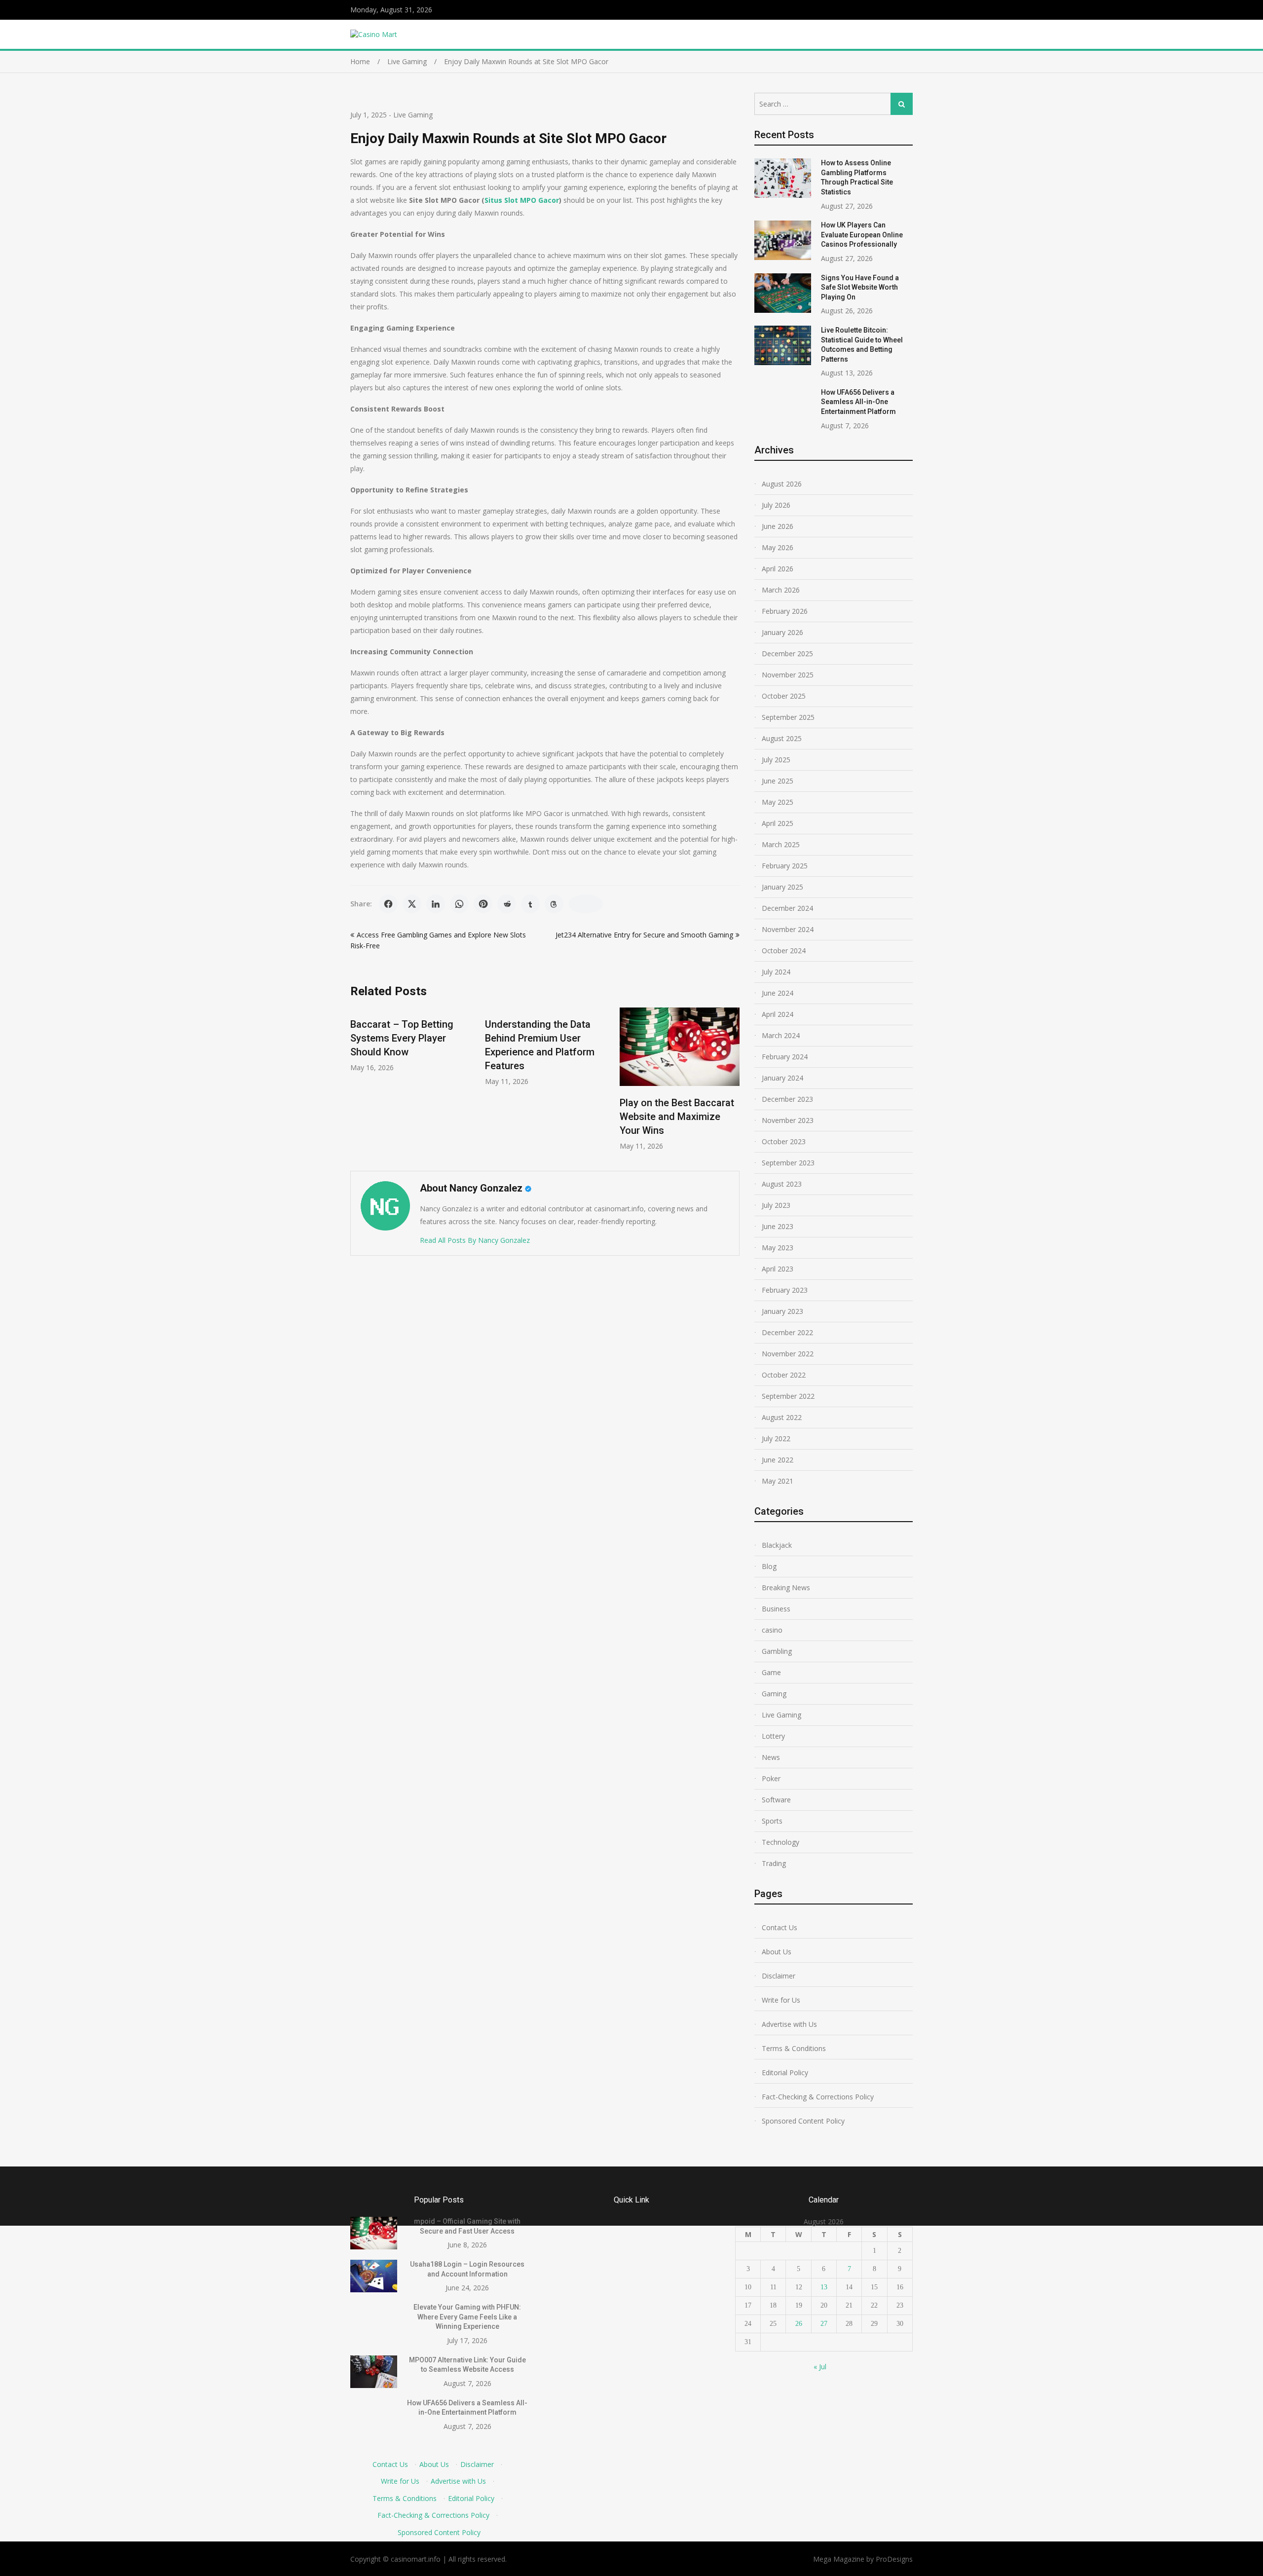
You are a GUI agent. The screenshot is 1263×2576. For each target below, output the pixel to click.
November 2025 (788, 675)
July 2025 (776, 760)
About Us (777, 1952)
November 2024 (788, 929)
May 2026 (778, 547)
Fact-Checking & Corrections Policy (818, 2097)
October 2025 (784, 696)
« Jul (820, 2367)
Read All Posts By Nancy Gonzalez (475, 1240)
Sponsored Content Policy (803, 2121)
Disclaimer (779, 1976)
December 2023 (787, 1099)
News (771, 1757)
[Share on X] (412, 904)
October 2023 (784, 1141)
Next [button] (733, 1084)
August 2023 (782, 1184)
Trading (774, 1863)
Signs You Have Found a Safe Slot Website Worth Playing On (860, 287)
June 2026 (778, 526)
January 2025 (782, 887)
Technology (780, 1842)
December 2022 (787, 1332)
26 (799, 2324)
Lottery (773, 1736)
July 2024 (776, 972)
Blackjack (777, 1545)
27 (824, 2324)
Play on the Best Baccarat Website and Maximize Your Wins (677, 1117)
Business (776, 1609)
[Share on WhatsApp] (459, 904)
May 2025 (778, 802)
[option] (410, 1040)
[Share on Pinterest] (483, 904)
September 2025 (788, 717)
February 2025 (785, 866)
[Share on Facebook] (388, 904)
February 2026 (785, 611)
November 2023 (788, 1120)
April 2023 (778, 1269)
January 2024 (782, 1078)
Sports (772, 1821)
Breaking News (786, 1587)
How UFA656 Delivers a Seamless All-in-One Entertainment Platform (858, 402)
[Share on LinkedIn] (436, 904)
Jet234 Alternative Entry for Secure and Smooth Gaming (644, 935)
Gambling (777, 1651)
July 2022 (776, 1438)
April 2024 (778, 1014)
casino (772, 1630)
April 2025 (778, 823)
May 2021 (778, 1481)
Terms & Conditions (794, 2048)
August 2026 (782, 484)
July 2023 (776, 1205)
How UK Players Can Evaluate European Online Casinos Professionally (862, 235)
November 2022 (788, 1354)
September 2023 (788, 1163)
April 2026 (778, 569)
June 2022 (778, 1460)
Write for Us (781, 2000)
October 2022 (784, 1375)
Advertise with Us (789, 2024)
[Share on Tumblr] (530, 904)
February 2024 (785, 1057)
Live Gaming (413, 115)
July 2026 (776, 505)
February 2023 (785, 1290)
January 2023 (782, 1311)
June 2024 (778, 993)
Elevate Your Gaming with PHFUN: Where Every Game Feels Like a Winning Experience (467, 2317)
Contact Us (780, 1927)
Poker (771, 1778)
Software (776, 1800)
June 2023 (778, 1226)
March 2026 (781, 590)
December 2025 (787, 653)
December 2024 (787, 908)
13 (824, 2287)
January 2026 (782, 632)
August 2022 (782, 1417)
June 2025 (778, 781)
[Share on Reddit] (507, 904)
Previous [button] (357, 1084)
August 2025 (782, 738)
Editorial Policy (785, 2072)
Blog (769, 1566)
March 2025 (781, 844)
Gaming (774, 1694)
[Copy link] (586, 904)
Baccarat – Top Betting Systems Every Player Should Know (402, 1038)
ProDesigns (894, 2559)
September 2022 (788, 1396)
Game (771, 1672)
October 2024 (784, 951)
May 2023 (778, 1248)
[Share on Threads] (554, 904)
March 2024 (781, 1035)
